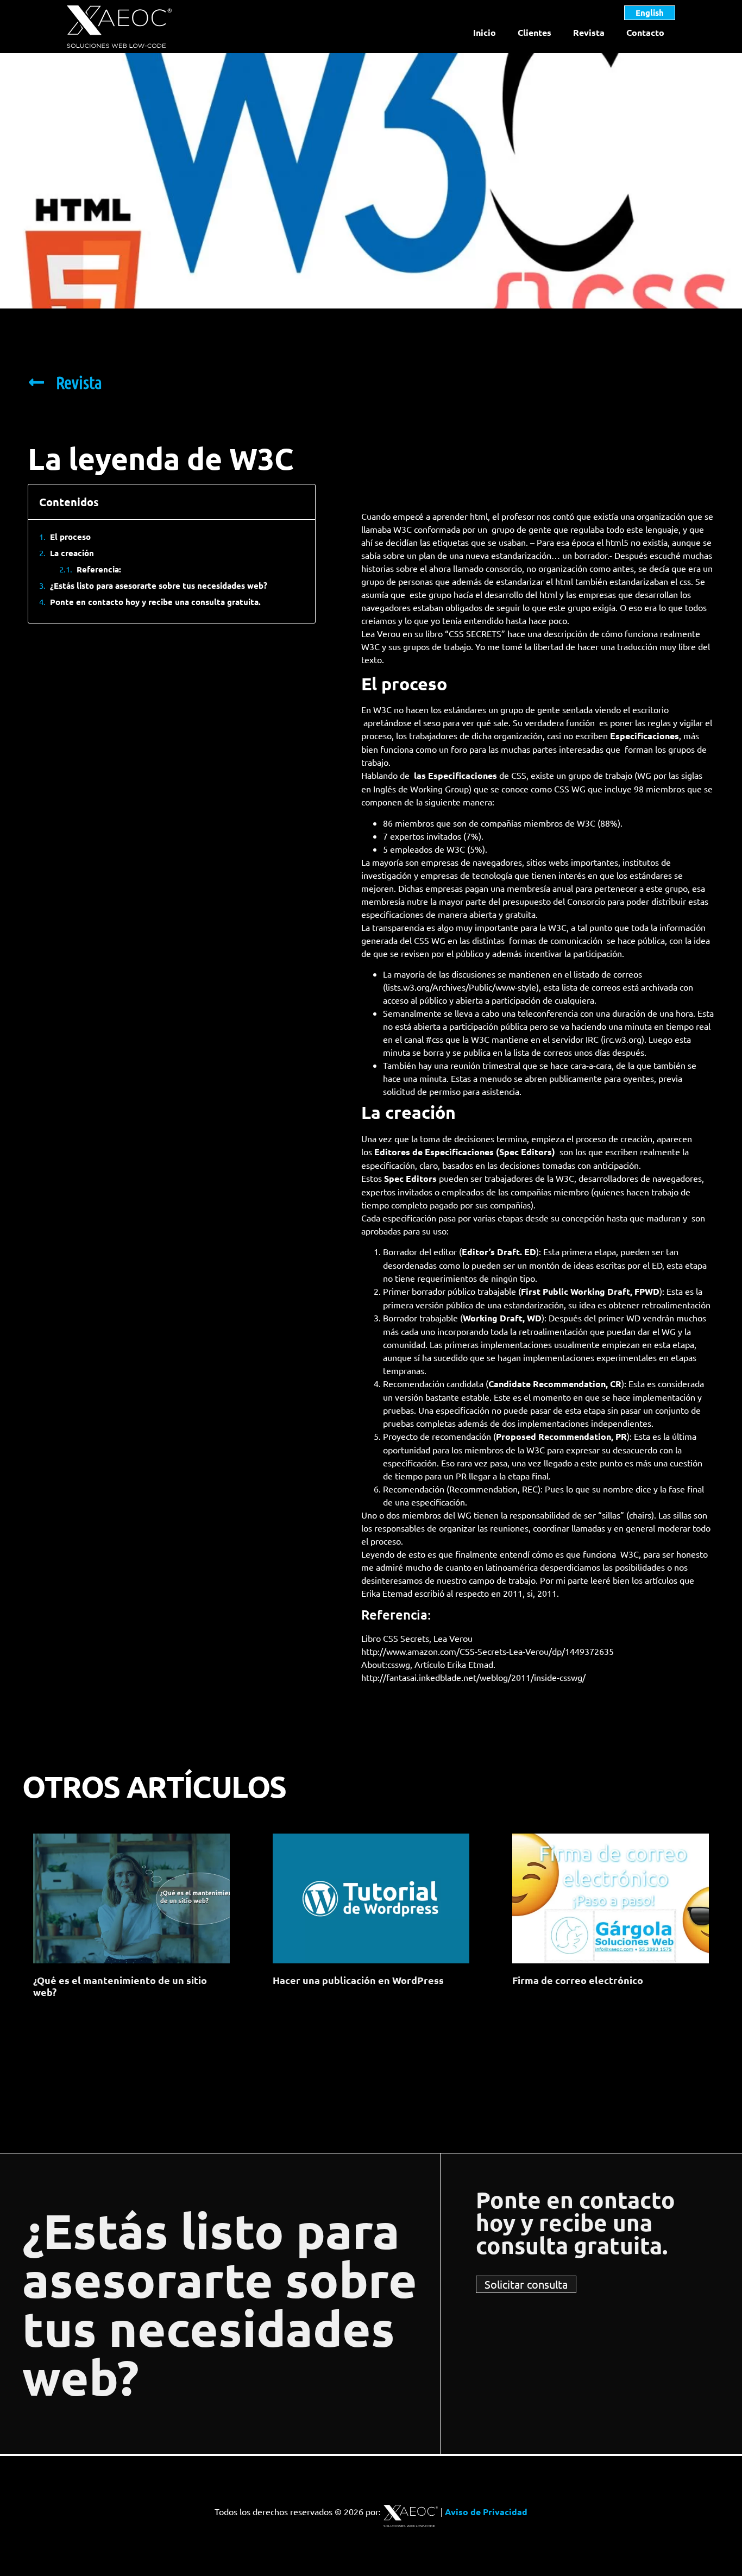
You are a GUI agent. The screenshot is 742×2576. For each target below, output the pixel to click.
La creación (72, 553)
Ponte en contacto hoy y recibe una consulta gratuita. (155, 602)
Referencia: (99, 569)
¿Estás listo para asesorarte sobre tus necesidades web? (159, 585)
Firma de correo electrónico (578, 1980)
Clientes (535, 32)
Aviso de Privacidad (486, 2512)
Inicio (485, 32)
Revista (589, 32)
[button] (299, 502)
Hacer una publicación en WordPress (358, 1980)
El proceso (70, 537)
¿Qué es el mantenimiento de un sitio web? (120, 1986)
